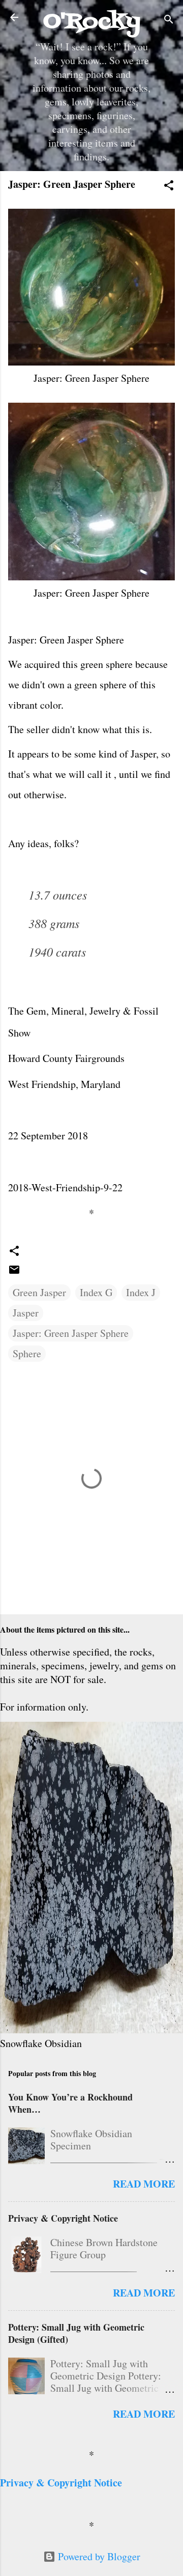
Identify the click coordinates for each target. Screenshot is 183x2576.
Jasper (26, 1313)
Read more (144, 2184)
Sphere (27, 1353)
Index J (141, 1292)
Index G (96, 1292)
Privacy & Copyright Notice (63, 2218)
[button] (169, 187)
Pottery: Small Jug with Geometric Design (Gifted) (76, 2333)
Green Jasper (39, 1292)
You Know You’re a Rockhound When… (70, 2103)
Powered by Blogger (98, 2556)
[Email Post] (14, 1272)
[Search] (169, 21)
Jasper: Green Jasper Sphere (71, 1333)
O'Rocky (92, 22)
